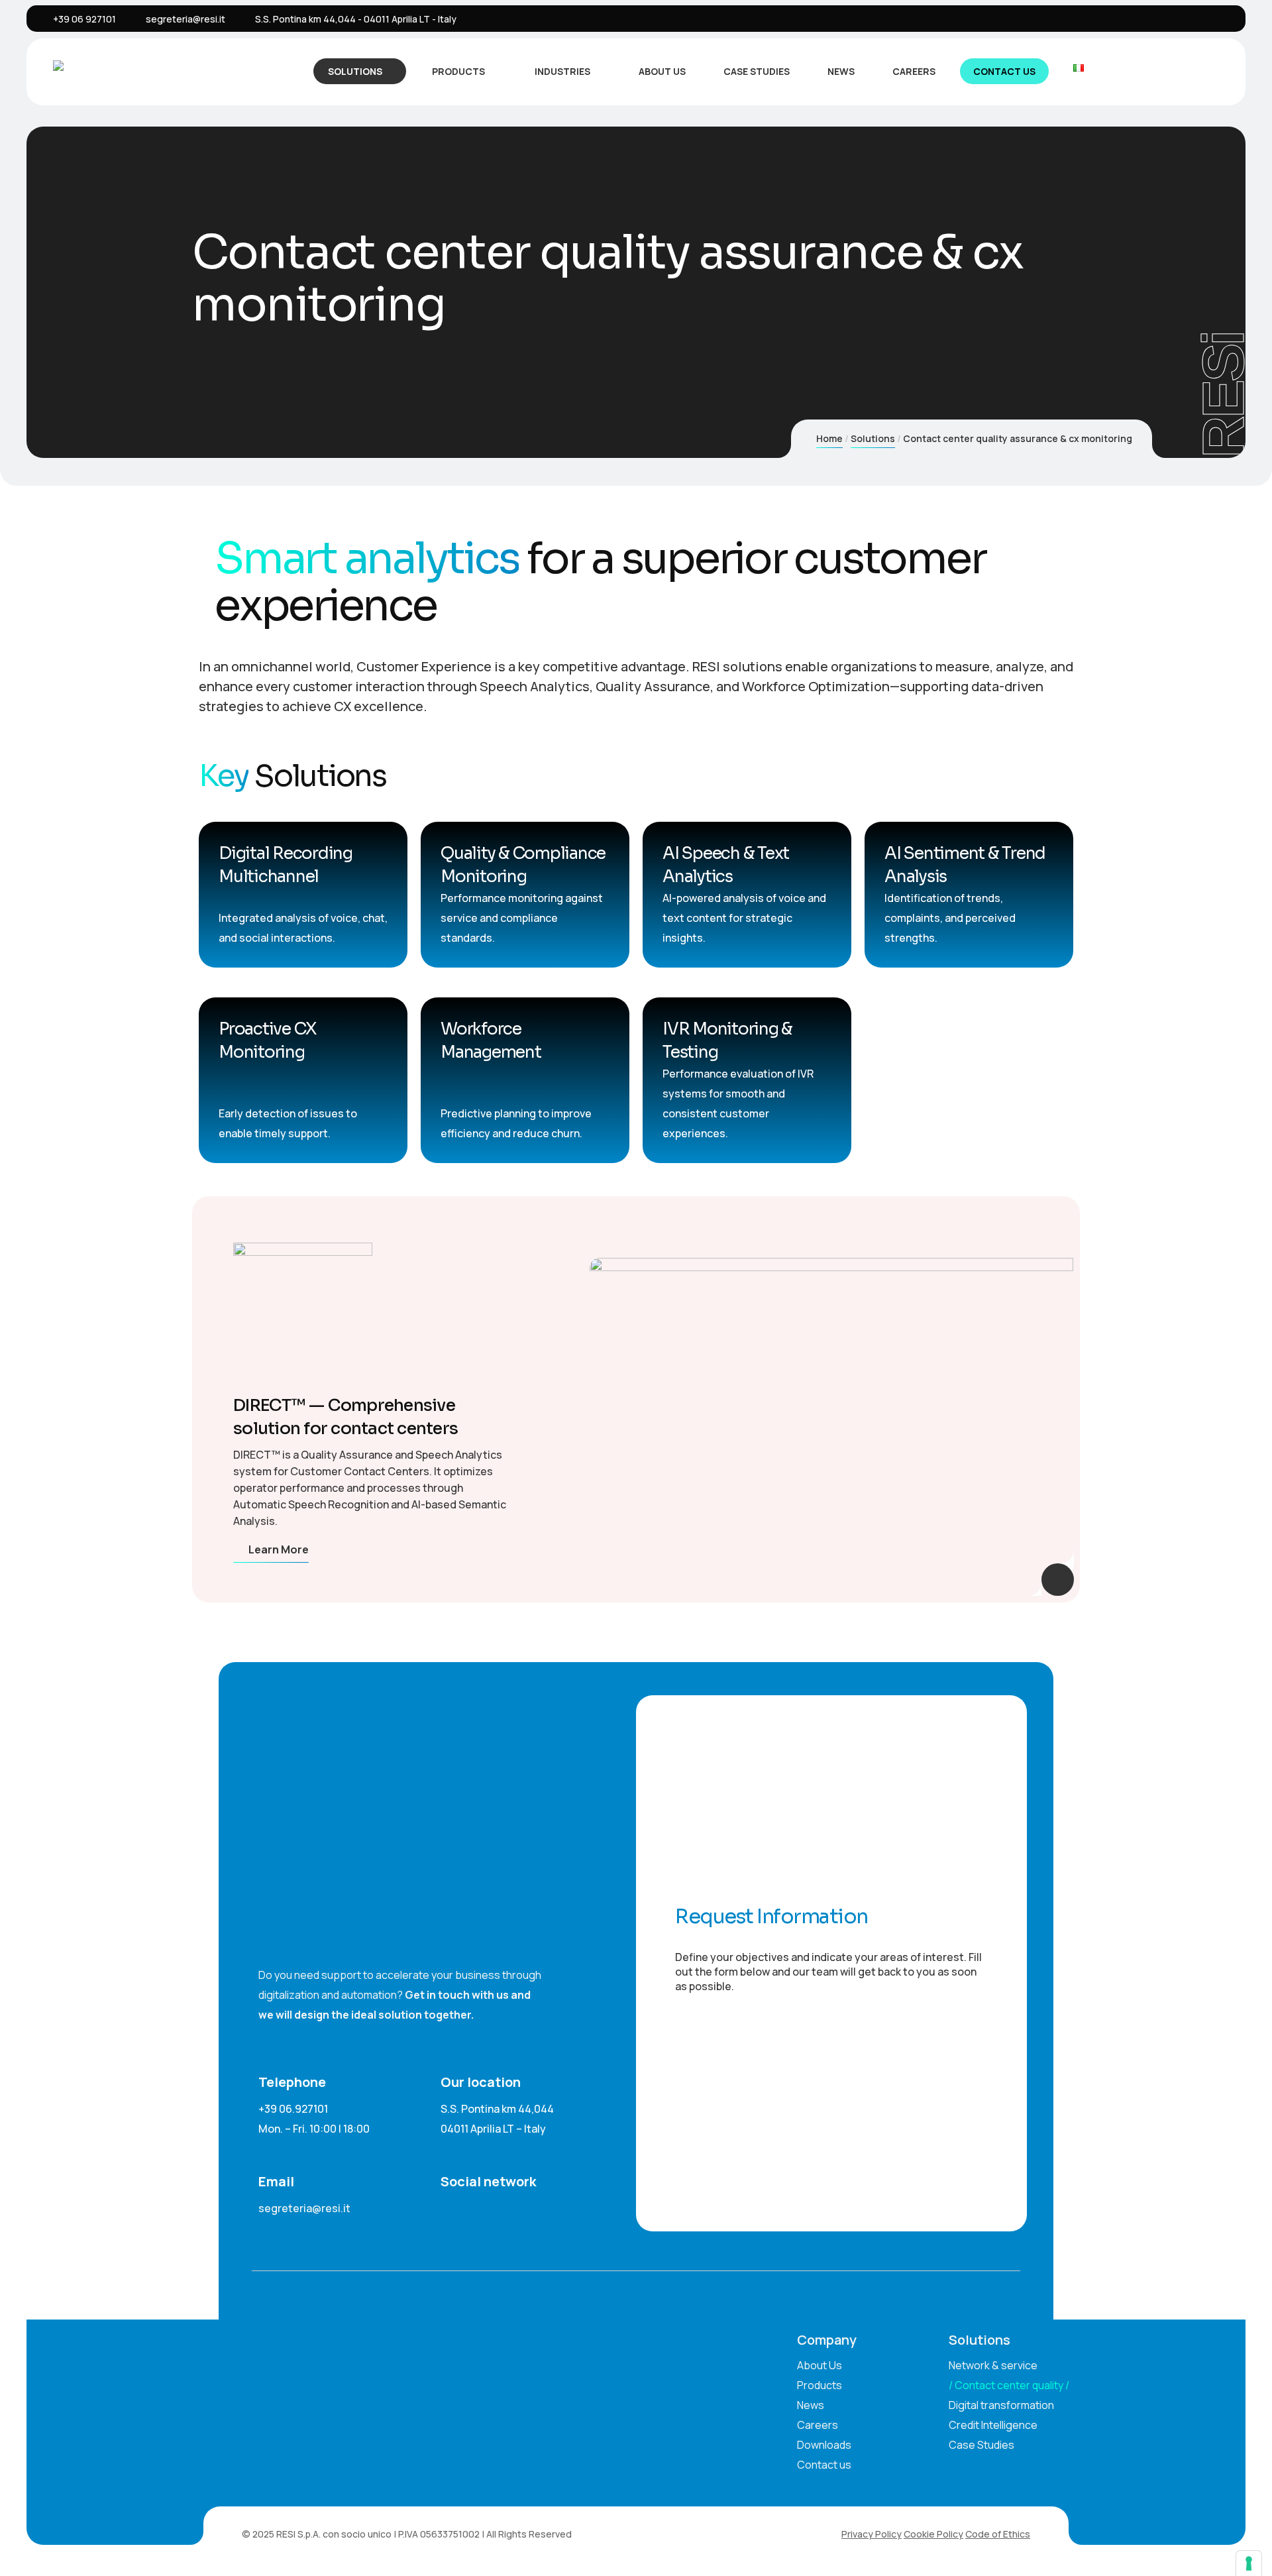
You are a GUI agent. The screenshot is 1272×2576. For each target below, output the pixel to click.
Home (829, 438)
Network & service (993, 2365)
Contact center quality (1009, 2385)
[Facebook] (1179, 19)
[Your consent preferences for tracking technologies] (1249, 2563)
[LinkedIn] (1159, 19)
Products (458, 71)
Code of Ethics (998, 2534)
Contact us (1004, 71)
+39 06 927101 (84, 19)
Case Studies (757, 71)
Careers (914, 71)
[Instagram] (1200, 19)
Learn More (279, 1549)
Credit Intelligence (993, 2425)
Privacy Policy (872, 2534)
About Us (662, 71)
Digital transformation (1001, 2405)
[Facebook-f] (476, 2204)
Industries (562, 71)
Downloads (824, 2445)
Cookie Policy (933, 2534)
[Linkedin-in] (446, 2204)
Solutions (355, 71)
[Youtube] (1220, 19)
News (841, 71)
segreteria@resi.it (185, 19)
